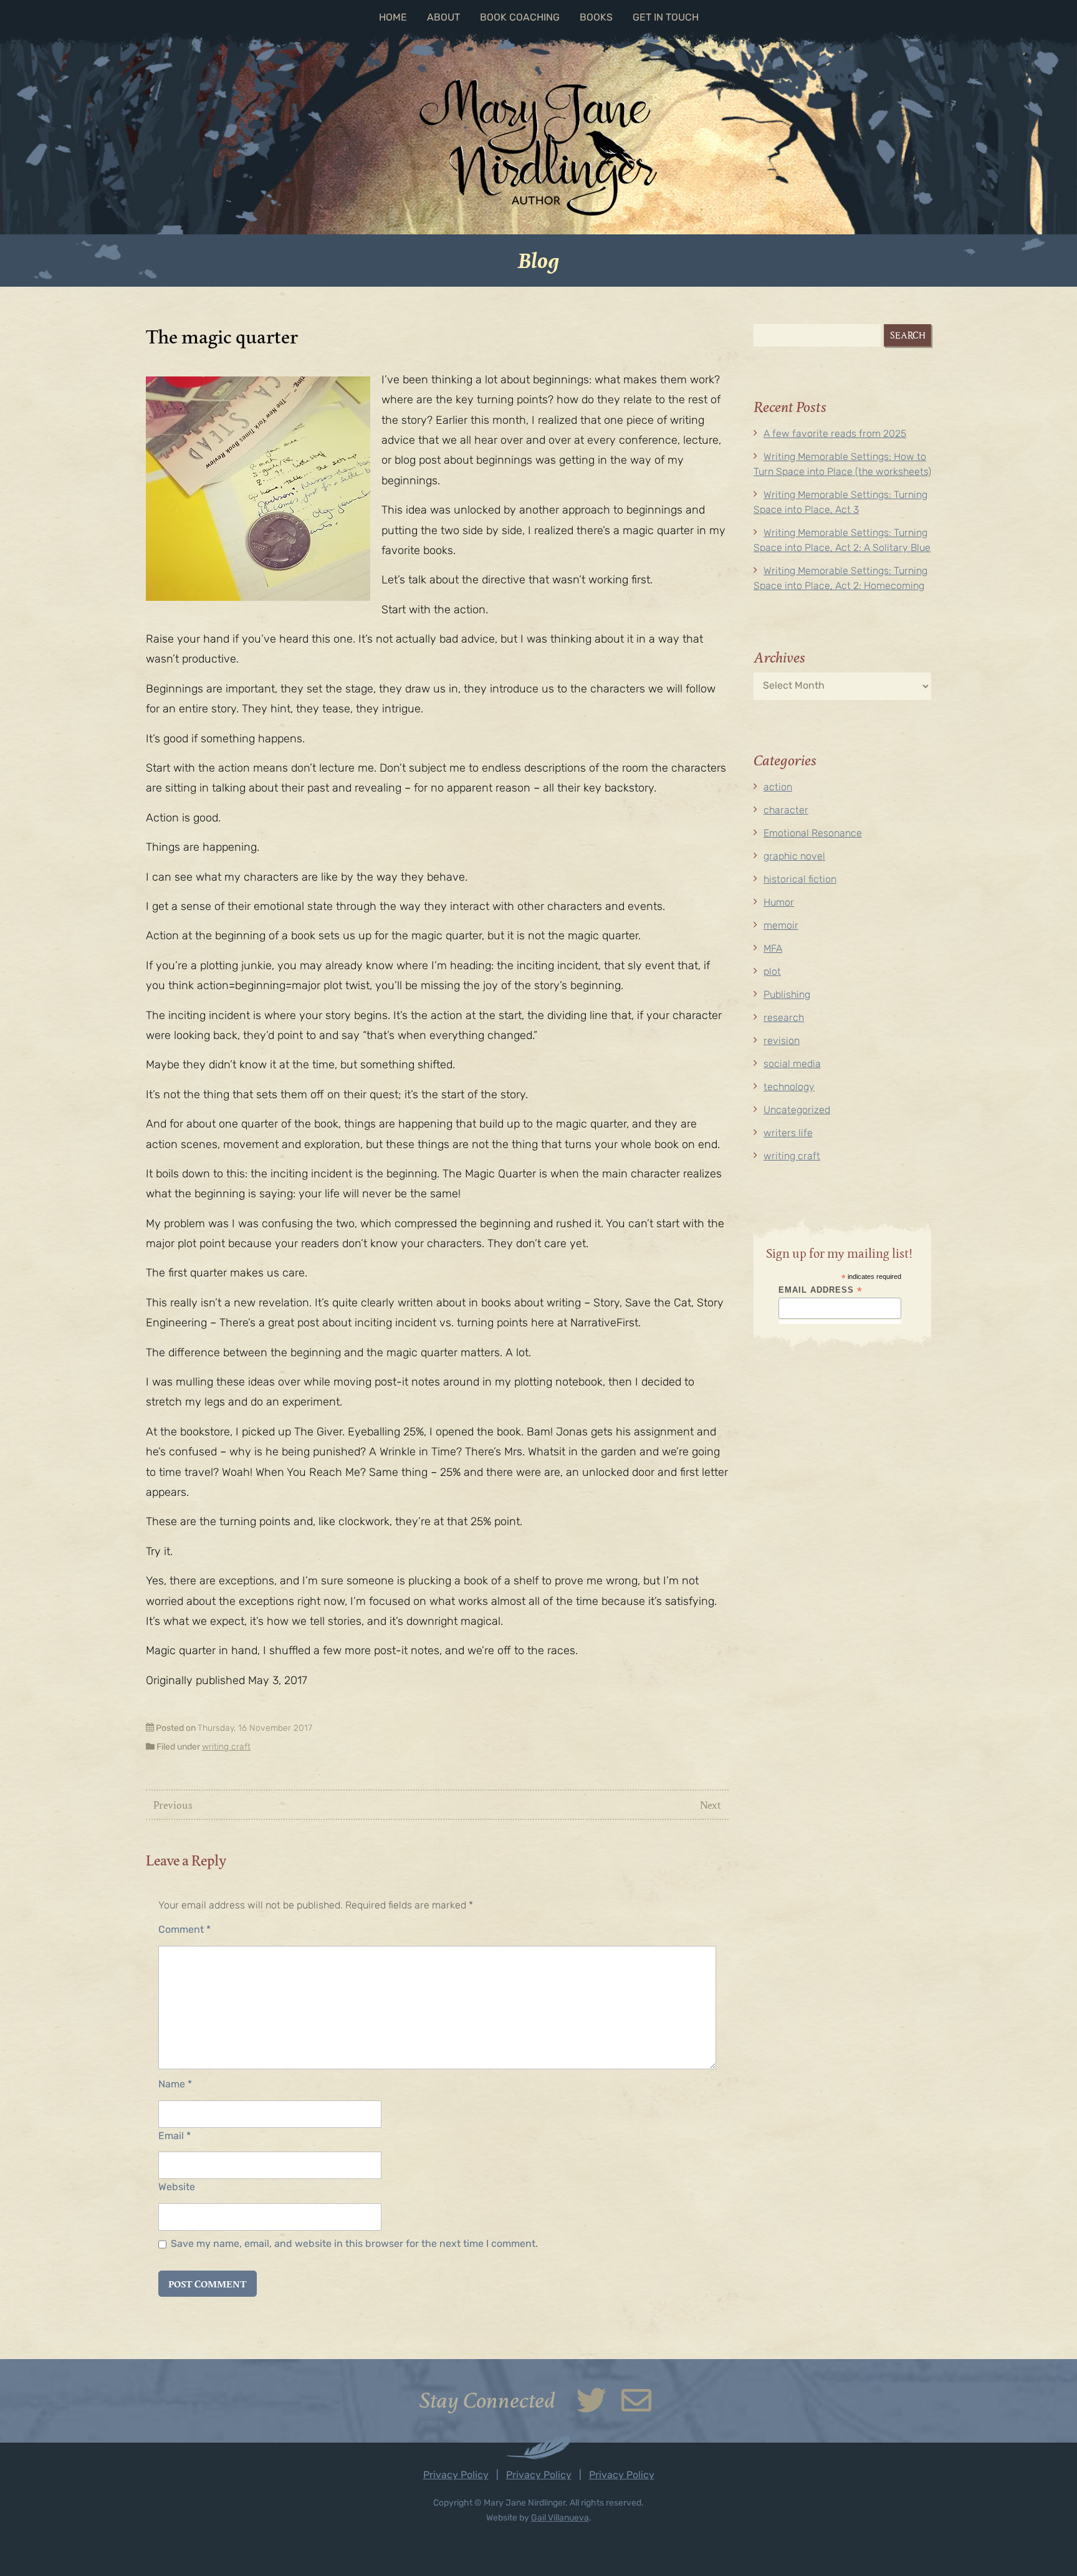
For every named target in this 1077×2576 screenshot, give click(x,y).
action (778, 788)
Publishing (787, 995)
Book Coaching (520, 18)
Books (596, 18)
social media (792, 1065)
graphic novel (794, 857)
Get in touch (666, 18)
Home (393, 18)
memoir (781, 926)
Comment (184, 1930)
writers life (788, 1134)
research (784, 1018)
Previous (173, 1805)
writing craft (226, 1747)
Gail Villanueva (560, 2518)
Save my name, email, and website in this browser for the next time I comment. (354, 2244)
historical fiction (800, 880)
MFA (773, 949)
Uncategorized (797, 1111)
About (443, 18)
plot (772, 972)
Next (711, 1805)
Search (908, 335)
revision (782, 1041)
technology (789, 1088)
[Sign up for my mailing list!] (636, 2409)
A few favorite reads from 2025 (835, 434)
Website (177, 2188)
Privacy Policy (456, 2476)
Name (175, 2085)
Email (175, 2137)
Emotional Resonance (813, 834)
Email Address (821, 1290)
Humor (779, 903)
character (786, 811)
